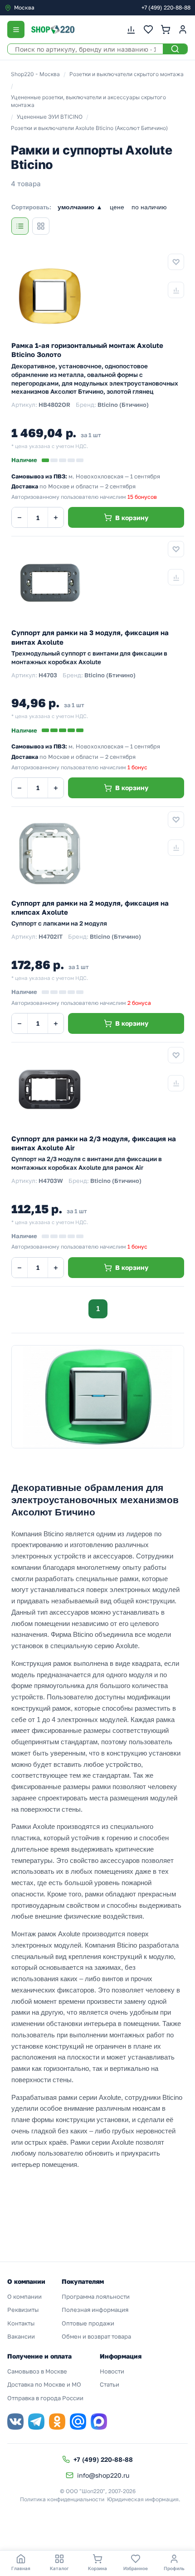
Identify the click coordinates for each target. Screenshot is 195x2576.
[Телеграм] (36, 2422)
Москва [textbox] (24, 7)
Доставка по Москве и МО (44, 2384)
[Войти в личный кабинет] (183, 29)
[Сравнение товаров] (131, 29)
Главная (21, 2568)
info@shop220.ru (103, 2475)
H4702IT (51, 936)
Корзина (97, 2568)
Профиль (174, 2568)
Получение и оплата (39, 2356)
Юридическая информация (143, 2499)
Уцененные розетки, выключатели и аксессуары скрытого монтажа (88, 101)
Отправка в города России (45, 2398)
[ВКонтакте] (15, 2422)
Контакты (21, 2323)
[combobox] (43, 8)
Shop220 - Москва (35, 74)
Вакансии (21, 2336)
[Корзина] (166, 29)
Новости (112, 2371)
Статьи (110, 2384)
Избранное (136, 2568)
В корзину (132, 518)
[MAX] (99, 2422)
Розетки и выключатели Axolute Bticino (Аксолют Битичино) (89, 128)
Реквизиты (23, 2310)
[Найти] (175, 49)
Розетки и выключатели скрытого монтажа (127, 74)
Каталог (59, 2568)
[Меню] (16, 29)
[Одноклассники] (57, 2422)
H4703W (51, 1181)
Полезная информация (95, 2310)
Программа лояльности (96, 2296)
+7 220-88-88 (166, 7)
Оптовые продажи (88, 2323)
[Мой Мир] (78, 2422)
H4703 (48, 675)
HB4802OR (54, 405)
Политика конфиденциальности (62, 2499)
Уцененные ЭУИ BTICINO (50, 117)
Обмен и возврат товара (96, 2336)
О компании (24, 2296)
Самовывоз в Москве (37, 2371)
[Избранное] (148, 29)
